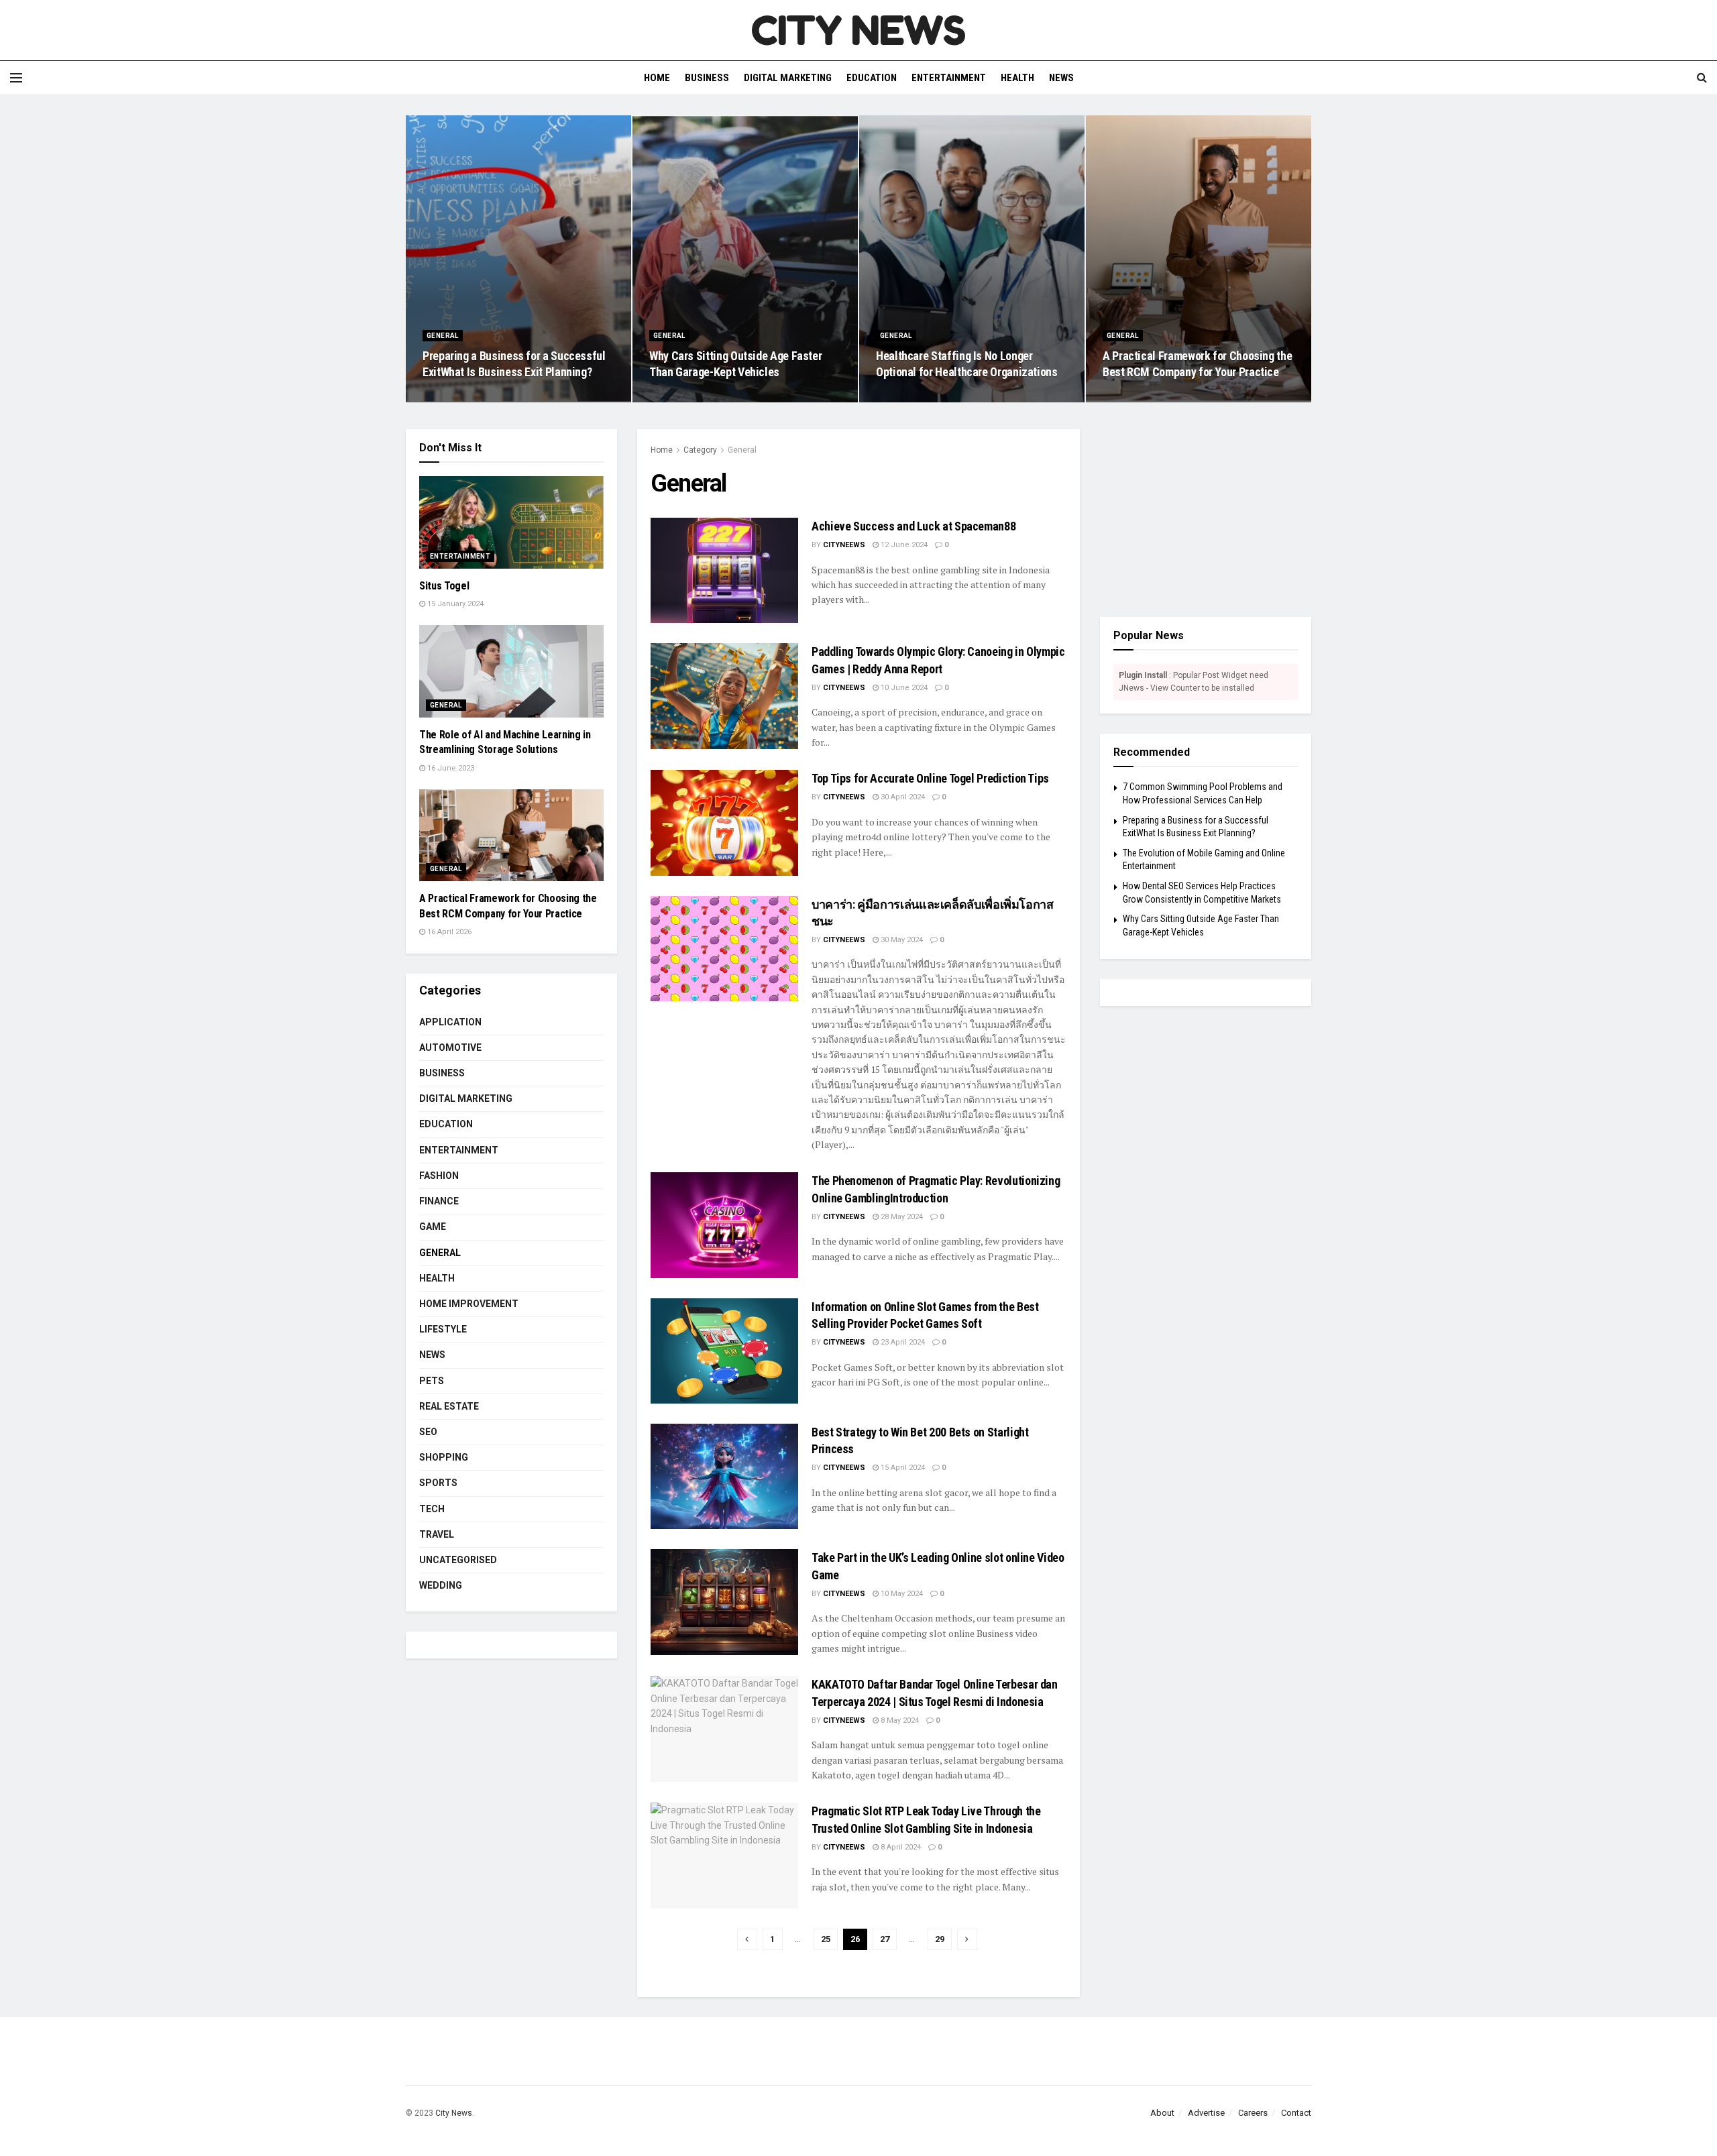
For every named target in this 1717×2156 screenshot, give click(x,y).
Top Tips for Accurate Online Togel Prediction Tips (930, 778)
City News (454, 2113)
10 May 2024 (901, 1594)
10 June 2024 (903, 688)
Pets (432, 1381)
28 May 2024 (901, 1217)
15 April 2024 (902, 1468)
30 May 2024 (901, 940)
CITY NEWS (858, 30)
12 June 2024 (903, 545)
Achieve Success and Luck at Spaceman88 (913, 526)
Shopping (444, 1457)
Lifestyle (443, 1329)
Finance (439, 1201)
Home (657, 78)
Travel (437, 1534)
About (1162, 2113)
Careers (1253, 2113)
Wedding (441, 1585)
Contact (1296, 2113)
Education (872, 78)
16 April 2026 (1132, 398)
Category (700, 450)
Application (450, 1022)
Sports (438, 1483)
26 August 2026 (456, 398)
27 (885, 1939)
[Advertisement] (1206, 513)
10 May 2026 (677, 398)
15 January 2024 (454, 604)
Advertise (1206, 2113)
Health (1017, 78)
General (443, 336)
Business (707, 78)
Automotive (450, 1047)
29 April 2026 (905, 398)
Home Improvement (469, 1304)
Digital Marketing (788, 78)
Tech (432, 1509)
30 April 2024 (902, 797)
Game (433, 1227)
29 (940, 1939)
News (1061, 78)
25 (826, 1939)
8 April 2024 (900, 1847)
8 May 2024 (899, 1720)
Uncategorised (458, 1560)
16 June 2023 (450, 768)
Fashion (439, 1176)
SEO (428, 1432)
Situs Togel (444, 586)
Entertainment (949, 78)
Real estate (449, 1406)
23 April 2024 (902, 1342)
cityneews (844, 545)
